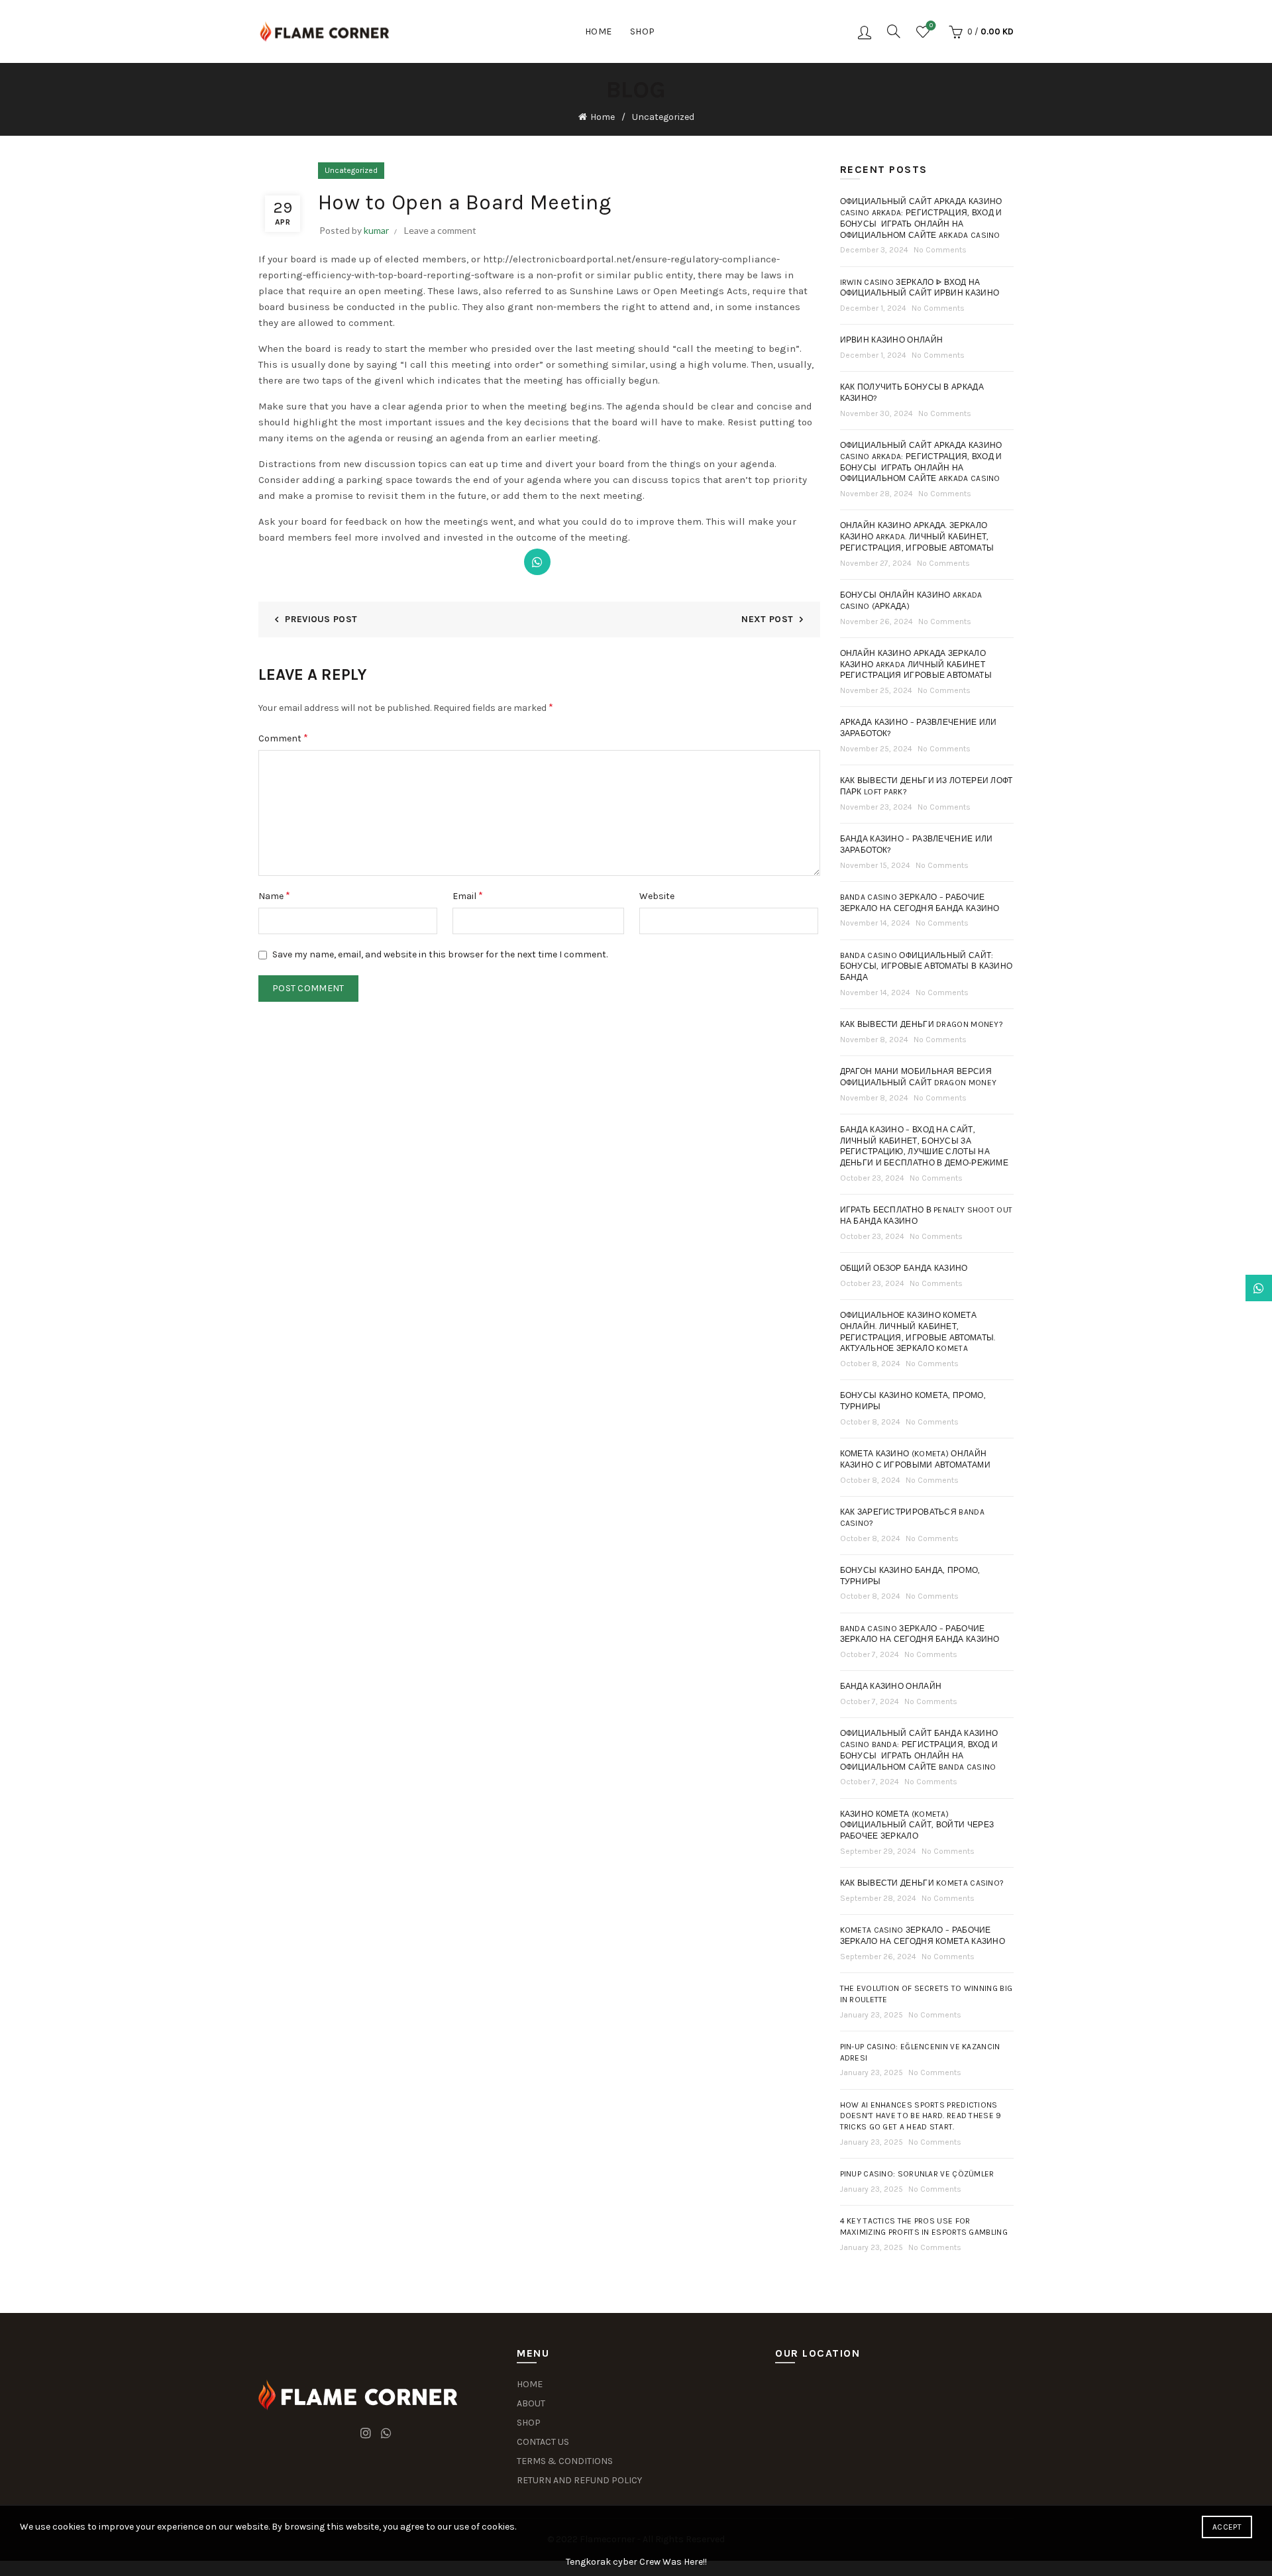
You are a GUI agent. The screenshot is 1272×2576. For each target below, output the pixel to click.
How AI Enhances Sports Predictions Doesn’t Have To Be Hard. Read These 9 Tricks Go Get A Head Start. (921, 2116)
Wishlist (931, 26)
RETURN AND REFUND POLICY (579, 2480)
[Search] (894, 31)
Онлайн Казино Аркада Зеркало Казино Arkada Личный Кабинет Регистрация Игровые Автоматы (916, 665)
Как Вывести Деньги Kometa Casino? (922, 1883)
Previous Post (321, 619)
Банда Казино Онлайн (891, 1686)
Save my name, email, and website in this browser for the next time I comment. (440, 954)
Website (657, 896)
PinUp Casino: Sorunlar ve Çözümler (917, 2174)
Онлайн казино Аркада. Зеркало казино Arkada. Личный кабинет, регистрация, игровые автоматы (917, 537)
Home (599, 31)
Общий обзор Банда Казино (904, 1268)
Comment (283, 738)
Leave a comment (440, 230)
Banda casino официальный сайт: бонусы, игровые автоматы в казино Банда (927, 967)
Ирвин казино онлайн (892, 340)
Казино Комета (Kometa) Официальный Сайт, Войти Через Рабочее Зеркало (917, 1825)
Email (468, 895)
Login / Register (865, 32)
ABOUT (531, 2403)
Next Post (767, 619)
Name (274, 895)
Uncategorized (663, 117)
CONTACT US (543, 2442)
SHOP (529, 2423)
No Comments (940, 250)
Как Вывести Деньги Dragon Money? (922, 1024)
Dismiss (1225, 1288)
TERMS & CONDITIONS (565, 2461)
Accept (1227, 2527)
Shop (643, 31)
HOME (530, 2384)
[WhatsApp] (537, 562)
